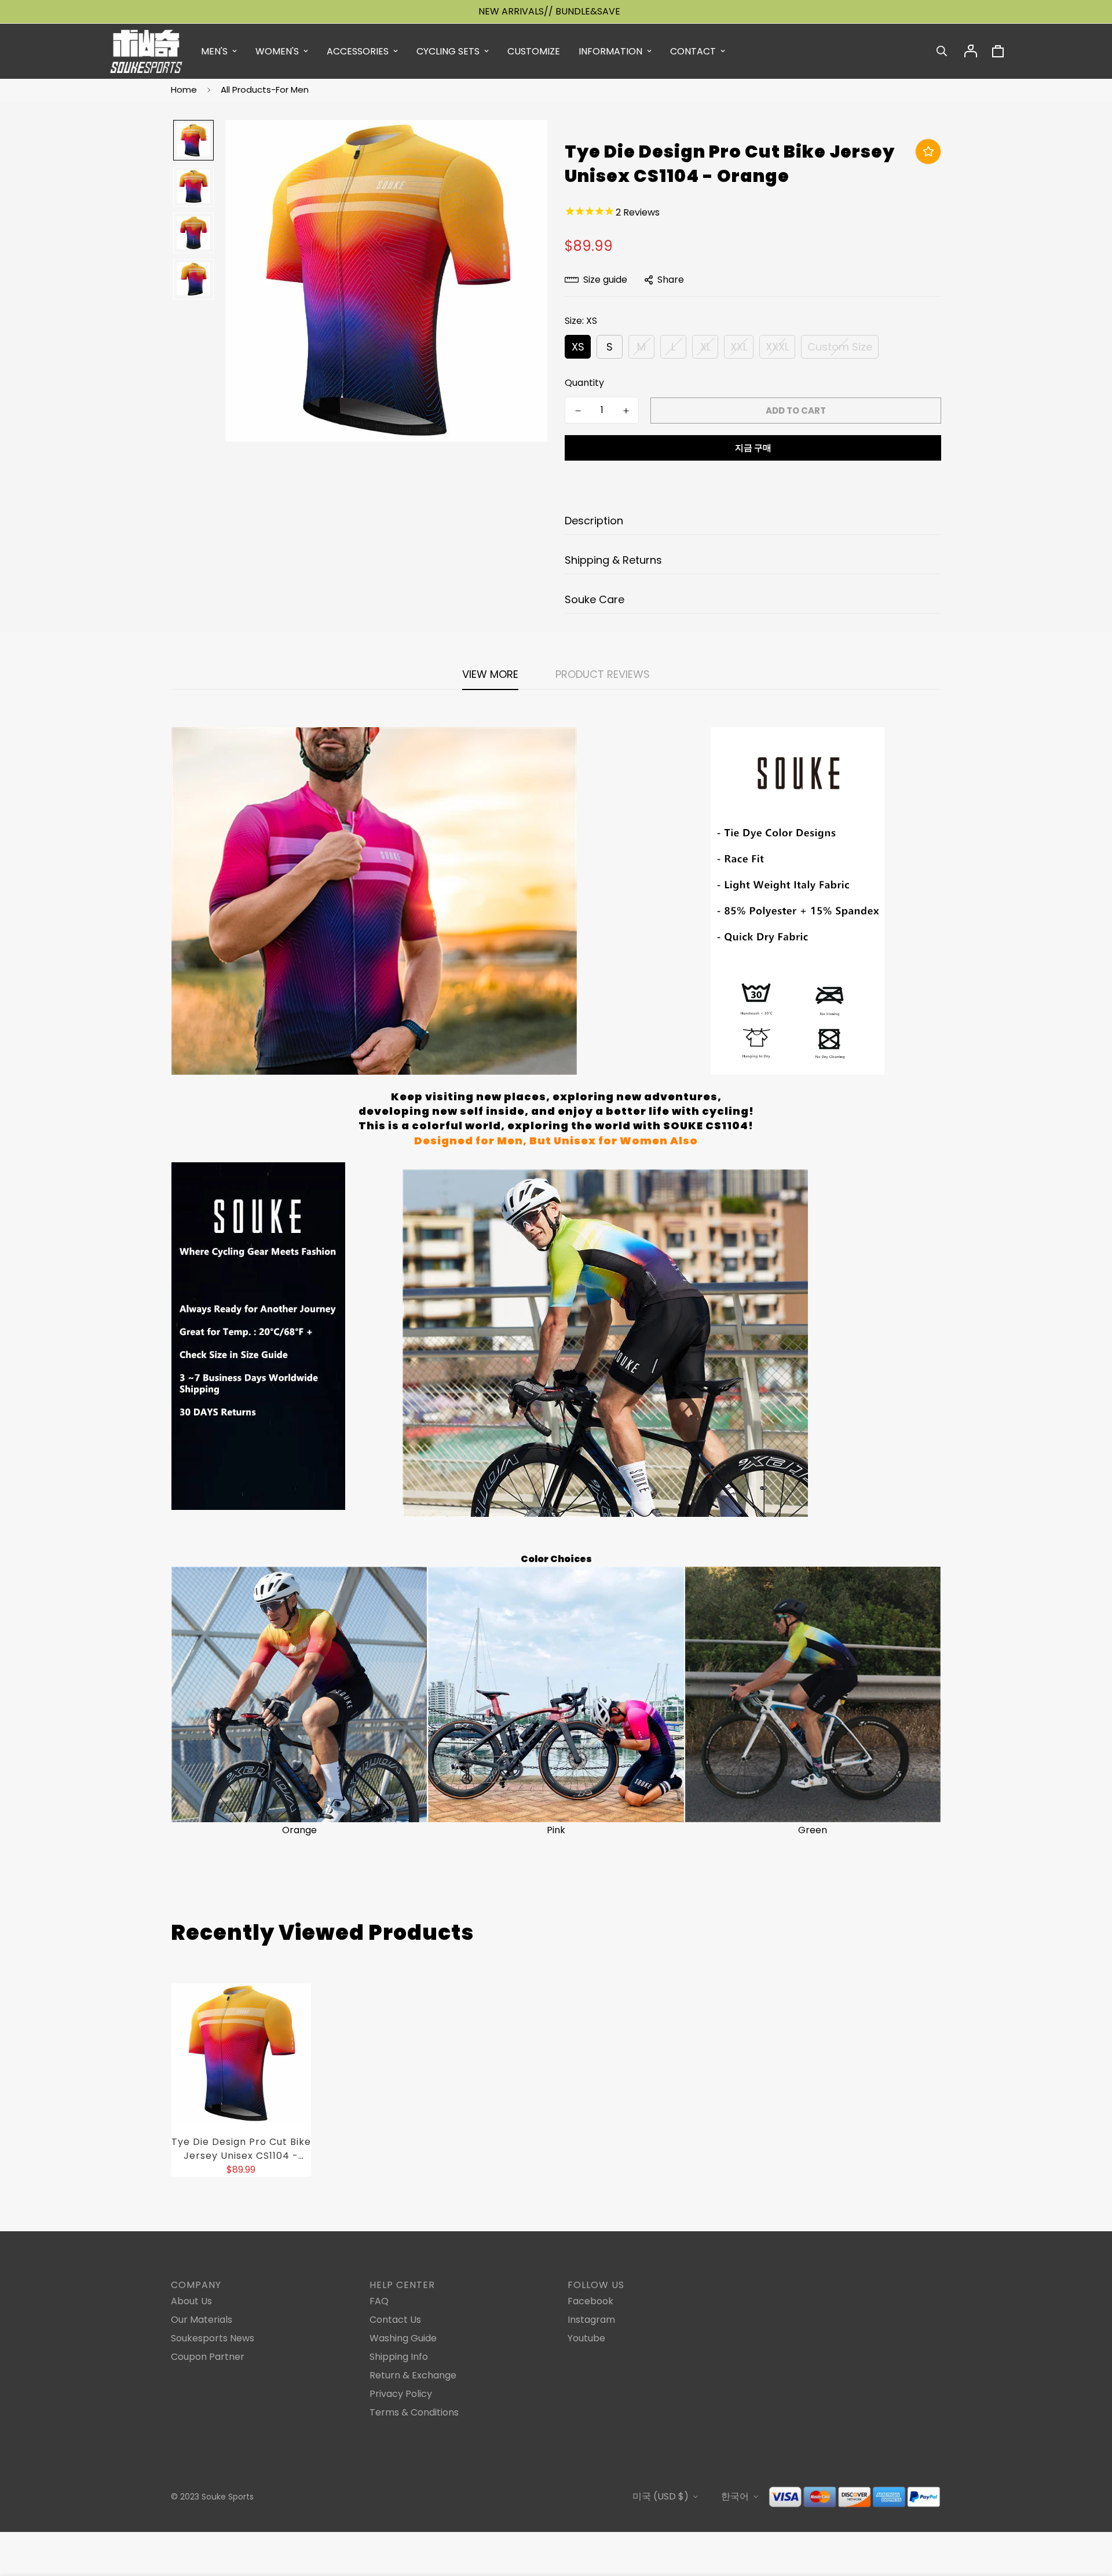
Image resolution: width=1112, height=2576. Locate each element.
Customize (534, 51)
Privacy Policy (401, 2394)
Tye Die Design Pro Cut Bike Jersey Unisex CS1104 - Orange (241, 2149)
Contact (693, 51)
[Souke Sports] (146, 51)
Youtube (586, 2338)
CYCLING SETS (448, 51)
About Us (191, 2301)
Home (184, 90)
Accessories (358, 51)
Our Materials (202, 2320)
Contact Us (395, 2320)
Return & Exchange (413, 2375)
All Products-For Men (265, 90)
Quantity (584, 383)
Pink (556, 1830)
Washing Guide (403, 2338)
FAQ (379, 2301)
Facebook (590, 2301)
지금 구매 (753, 448)
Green (813, 1830)
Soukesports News (213, 2338)
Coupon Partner (208, 2357)
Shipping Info (399, 2357)
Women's (277, 51)
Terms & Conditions (414, 2412)
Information (610, 51)
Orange (299, 1830)
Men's (214, 51)
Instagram (591, 2320)
